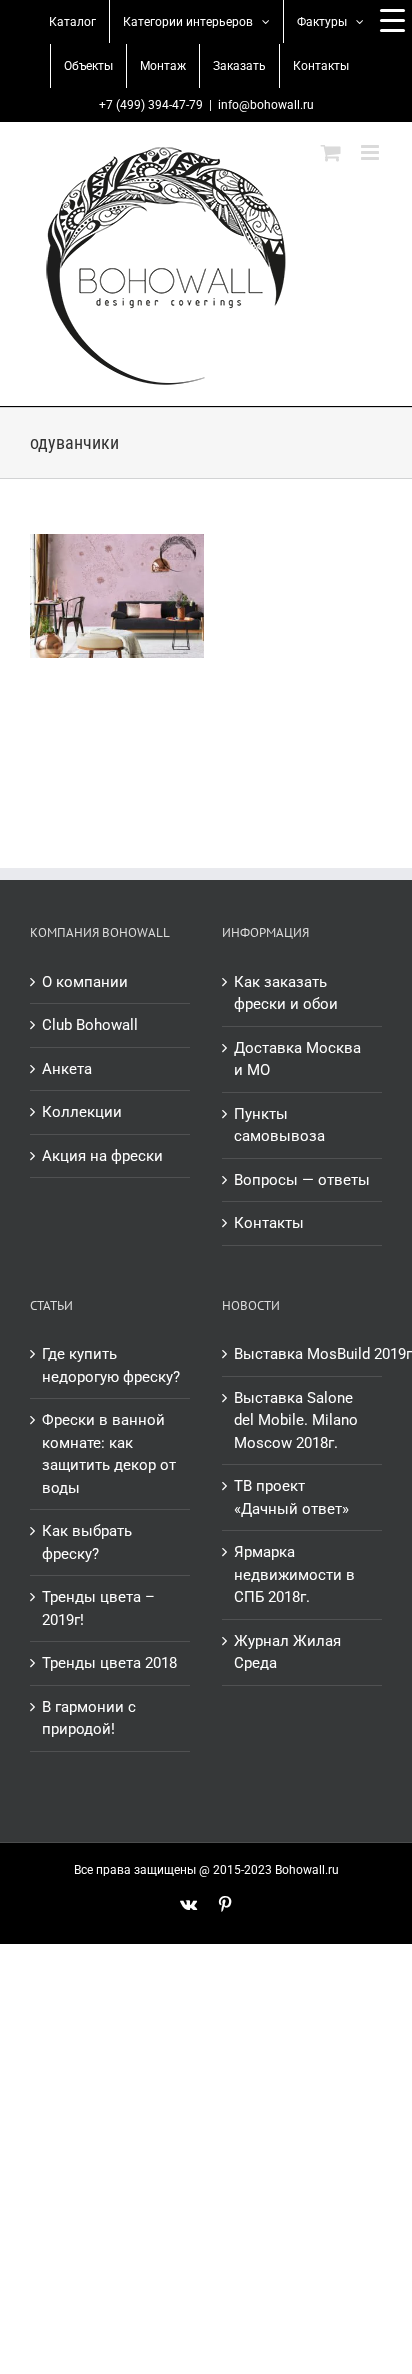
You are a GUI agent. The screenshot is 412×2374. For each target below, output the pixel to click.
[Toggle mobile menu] (371, 152)
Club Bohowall (90, 1025)
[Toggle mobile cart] (331, 152)
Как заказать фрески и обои (286, 993)
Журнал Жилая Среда (287, 1652)
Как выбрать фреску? (87, 1542)
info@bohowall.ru (266, 105)
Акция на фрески (102, 1156)
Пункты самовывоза (279, 1125)
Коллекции (82, 1112)
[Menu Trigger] (392, 20)
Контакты (269, 1223)
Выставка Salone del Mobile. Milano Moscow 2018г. (296, 1420)
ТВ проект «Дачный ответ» (291, 1497)
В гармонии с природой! (89, 1718)
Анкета (67, 1069)
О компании (85, 982)
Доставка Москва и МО (297, 1059)
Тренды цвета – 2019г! (98, 1608)
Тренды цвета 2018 (109, 1663)
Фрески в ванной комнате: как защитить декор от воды (109, 1454)
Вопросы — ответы (302, 1180)
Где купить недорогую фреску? (111, 1365)
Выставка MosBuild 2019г (303, 1354)
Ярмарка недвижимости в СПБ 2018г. (294, 1574)
